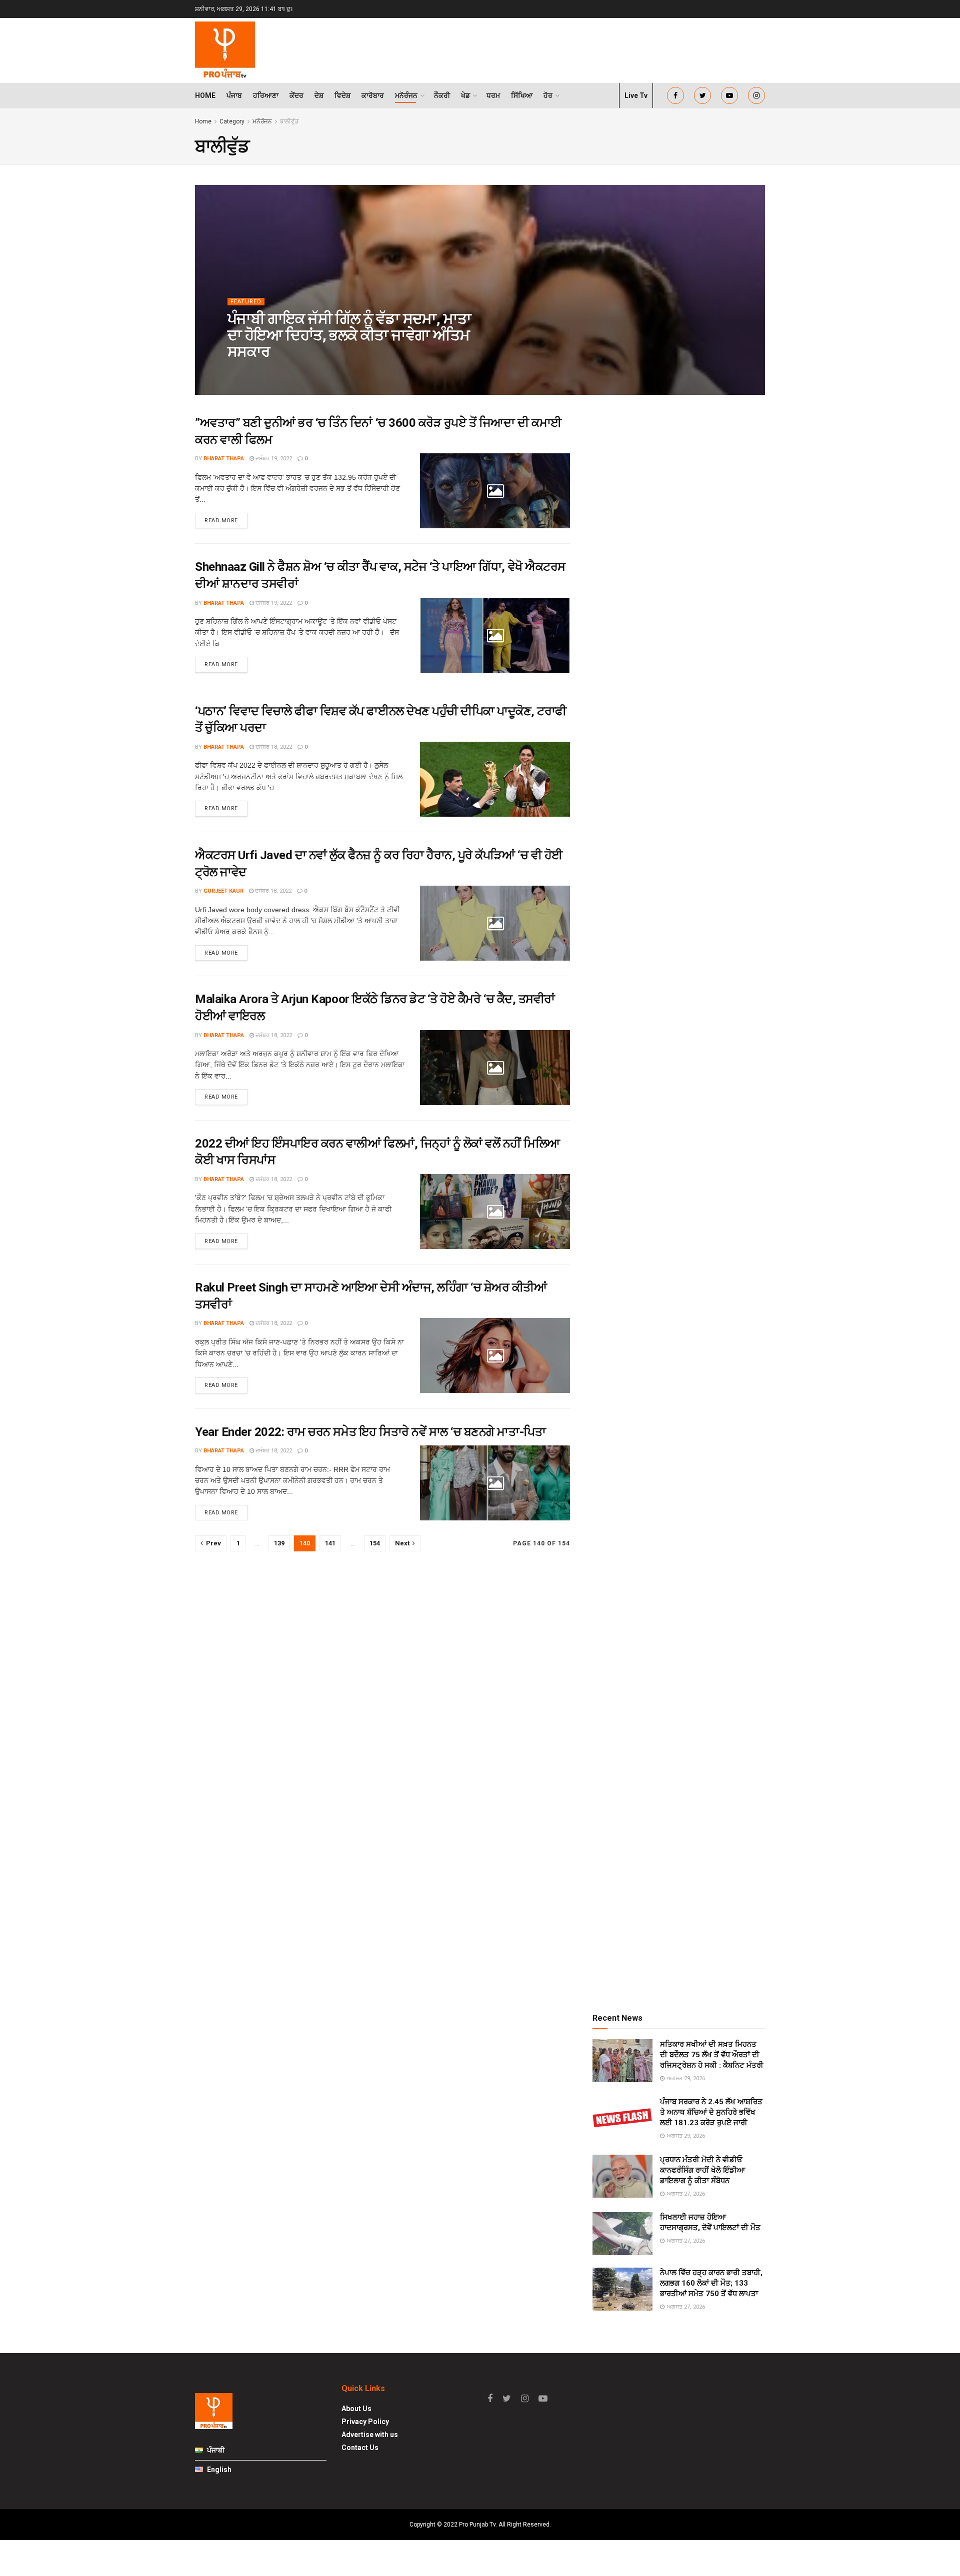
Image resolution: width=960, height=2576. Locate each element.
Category (232, 121)
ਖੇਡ (465, 95)
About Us (356, 2409)
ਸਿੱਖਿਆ (522, 95)
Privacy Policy (365, 2422)
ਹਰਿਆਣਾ (266, 95)
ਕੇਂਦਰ (296, 95)
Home (205, 95)
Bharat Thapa (224, 459)
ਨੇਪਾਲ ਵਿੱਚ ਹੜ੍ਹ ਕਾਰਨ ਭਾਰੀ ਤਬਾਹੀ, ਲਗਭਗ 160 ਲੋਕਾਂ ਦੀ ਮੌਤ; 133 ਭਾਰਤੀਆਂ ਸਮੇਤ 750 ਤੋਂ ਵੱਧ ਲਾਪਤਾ (711, 2283)
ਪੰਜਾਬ (234, 95)
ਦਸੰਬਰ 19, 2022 (273, 459)
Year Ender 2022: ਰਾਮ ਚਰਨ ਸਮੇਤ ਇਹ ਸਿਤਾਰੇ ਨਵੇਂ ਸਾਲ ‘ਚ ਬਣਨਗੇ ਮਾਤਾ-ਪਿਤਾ (370, 1432)
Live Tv (636, 95)
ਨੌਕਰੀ (442, 95)
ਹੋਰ (548, 95)
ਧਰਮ (493, 95)
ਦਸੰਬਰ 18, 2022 (273, 747)
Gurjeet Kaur (223, 891)
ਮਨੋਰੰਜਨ (406, 95)
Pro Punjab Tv (258, 372)
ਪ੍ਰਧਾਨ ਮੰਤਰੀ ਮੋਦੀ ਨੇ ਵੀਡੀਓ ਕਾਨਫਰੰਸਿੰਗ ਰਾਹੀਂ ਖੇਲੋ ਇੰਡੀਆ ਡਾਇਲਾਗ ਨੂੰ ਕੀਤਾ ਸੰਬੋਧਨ (702, 2170)
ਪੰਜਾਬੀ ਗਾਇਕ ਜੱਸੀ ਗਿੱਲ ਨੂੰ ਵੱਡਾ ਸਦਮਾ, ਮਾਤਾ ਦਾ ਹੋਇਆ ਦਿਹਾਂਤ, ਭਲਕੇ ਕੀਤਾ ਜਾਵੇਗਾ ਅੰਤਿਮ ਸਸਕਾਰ (349, 335)
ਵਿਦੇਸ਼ (342, 95)
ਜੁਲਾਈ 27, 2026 (308, 372)
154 (375, 1543)
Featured (246, 302)
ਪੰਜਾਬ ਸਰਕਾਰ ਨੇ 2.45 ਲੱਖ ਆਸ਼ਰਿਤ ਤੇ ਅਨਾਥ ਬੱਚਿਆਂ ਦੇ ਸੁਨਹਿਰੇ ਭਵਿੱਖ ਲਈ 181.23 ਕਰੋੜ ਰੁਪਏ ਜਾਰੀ (711, 2112)
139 (279, 1543)
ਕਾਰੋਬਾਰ (373, 95)
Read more (221, 521)
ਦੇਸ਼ (319, 95)
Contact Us (360, 2448)
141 (330, 1543)
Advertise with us (370, 2435)
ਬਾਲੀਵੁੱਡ (289, 121)
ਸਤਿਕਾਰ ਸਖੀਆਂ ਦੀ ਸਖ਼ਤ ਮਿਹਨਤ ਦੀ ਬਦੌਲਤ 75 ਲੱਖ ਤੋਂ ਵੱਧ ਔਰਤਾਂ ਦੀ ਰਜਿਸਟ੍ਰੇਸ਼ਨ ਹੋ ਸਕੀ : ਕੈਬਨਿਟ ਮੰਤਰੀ (712, 2055)
